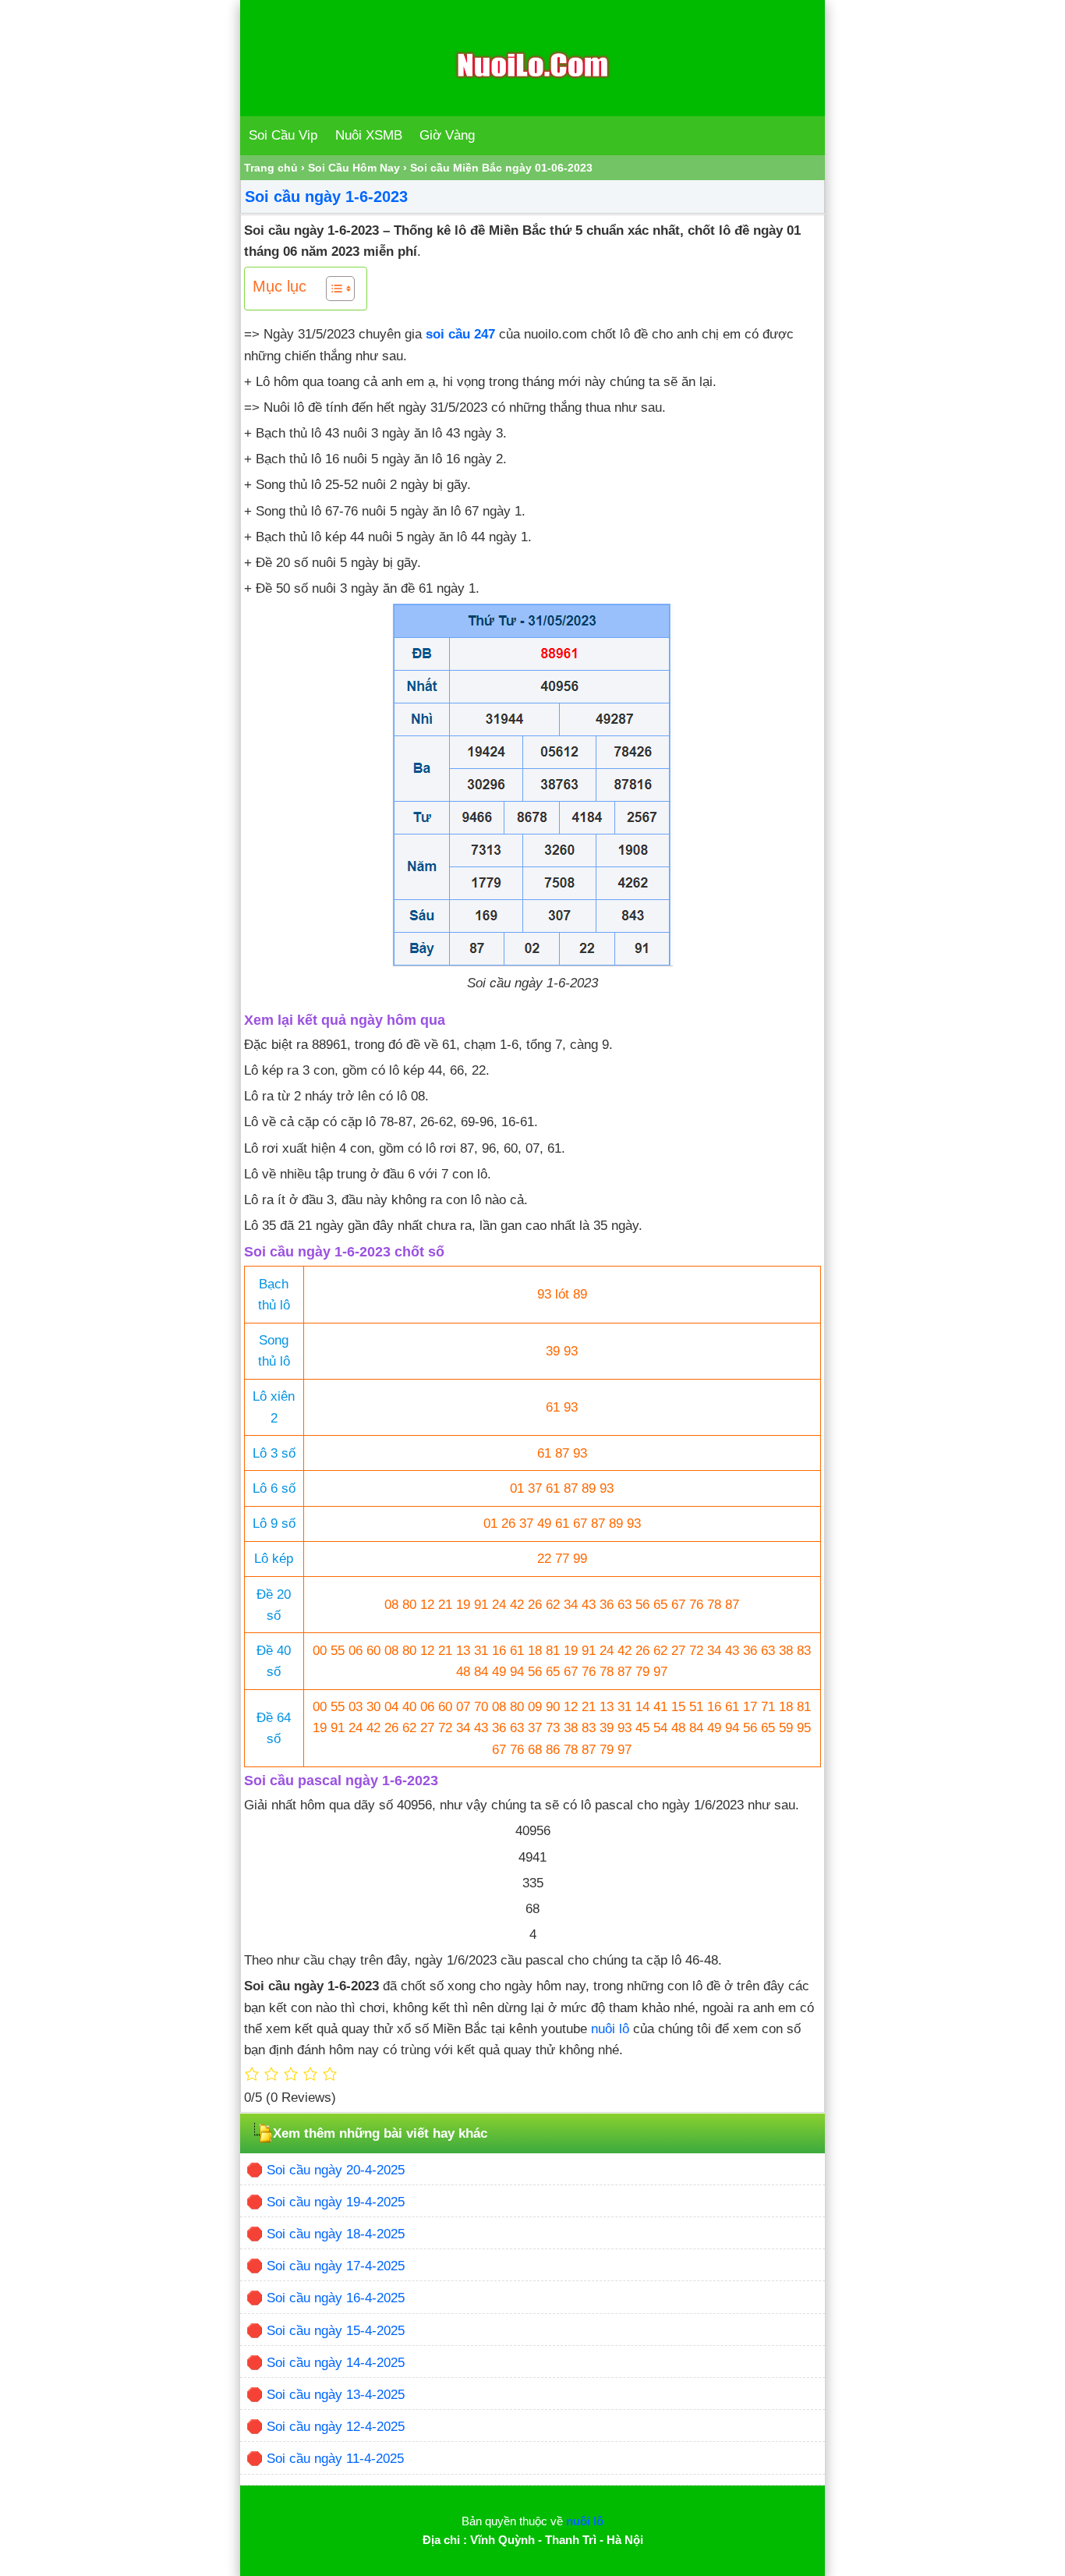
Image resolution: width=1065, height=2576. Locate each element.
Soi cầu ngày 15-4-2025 (336, 2331)
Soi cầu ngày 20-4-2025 (336, 2170)
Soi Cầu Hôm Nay (354, 168)
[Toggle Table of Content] (333, 289)
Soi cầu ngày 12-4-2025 (336, 2427)
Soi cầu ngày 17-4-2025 (336, 2266)
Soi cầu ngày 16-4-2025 (336, 2298)
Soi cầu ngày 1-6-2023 (326, 197)
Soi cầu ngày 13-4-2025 (336, 2395)
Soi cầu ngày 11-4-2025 (335, 2459)
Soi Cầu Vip (283, 135)
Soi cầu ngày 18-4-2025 (336, 2234)
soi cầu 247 (460, 334)
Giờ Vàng (447, 135)
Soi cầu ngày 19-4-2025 (336, 2202)
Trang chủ (271, 168)
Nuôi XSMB (369, 135)
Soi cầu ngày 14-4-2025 (336, 2363)
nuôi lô (610, 2029)
